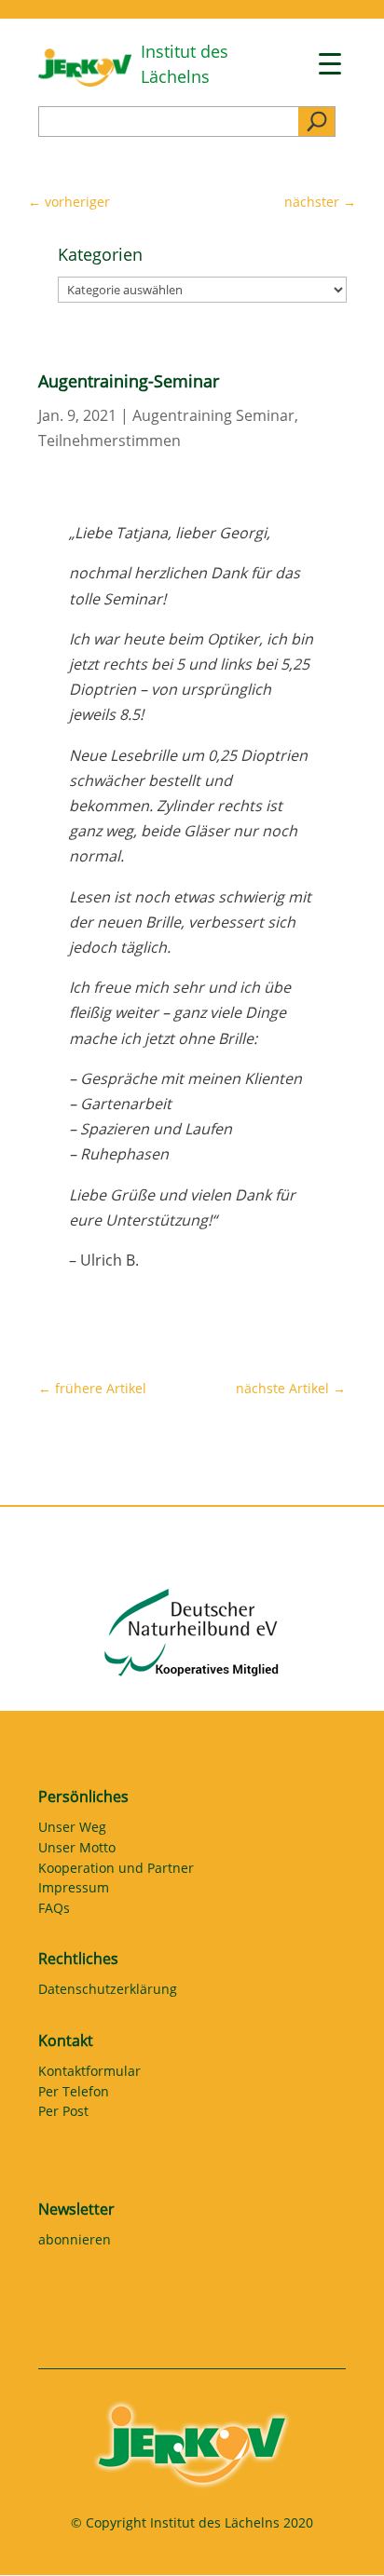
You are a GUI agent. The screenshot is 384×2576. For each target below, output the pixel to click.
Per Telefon (74, 2095)
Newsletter (76, 2209)
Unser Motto (77, 1851)
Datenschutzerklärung (108, 1992)
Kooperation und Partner (116, 1871)
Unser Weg (72, 1830)
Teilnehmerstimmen (110, 441)
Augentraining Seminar (213, 415)
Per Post (63, 2114)
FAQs (54, 1911)
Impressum (74, 1891)
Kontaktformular (89, 2074)
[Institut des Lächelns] (85, 81)
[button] (34, 2542)
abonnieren (75, 2243)
